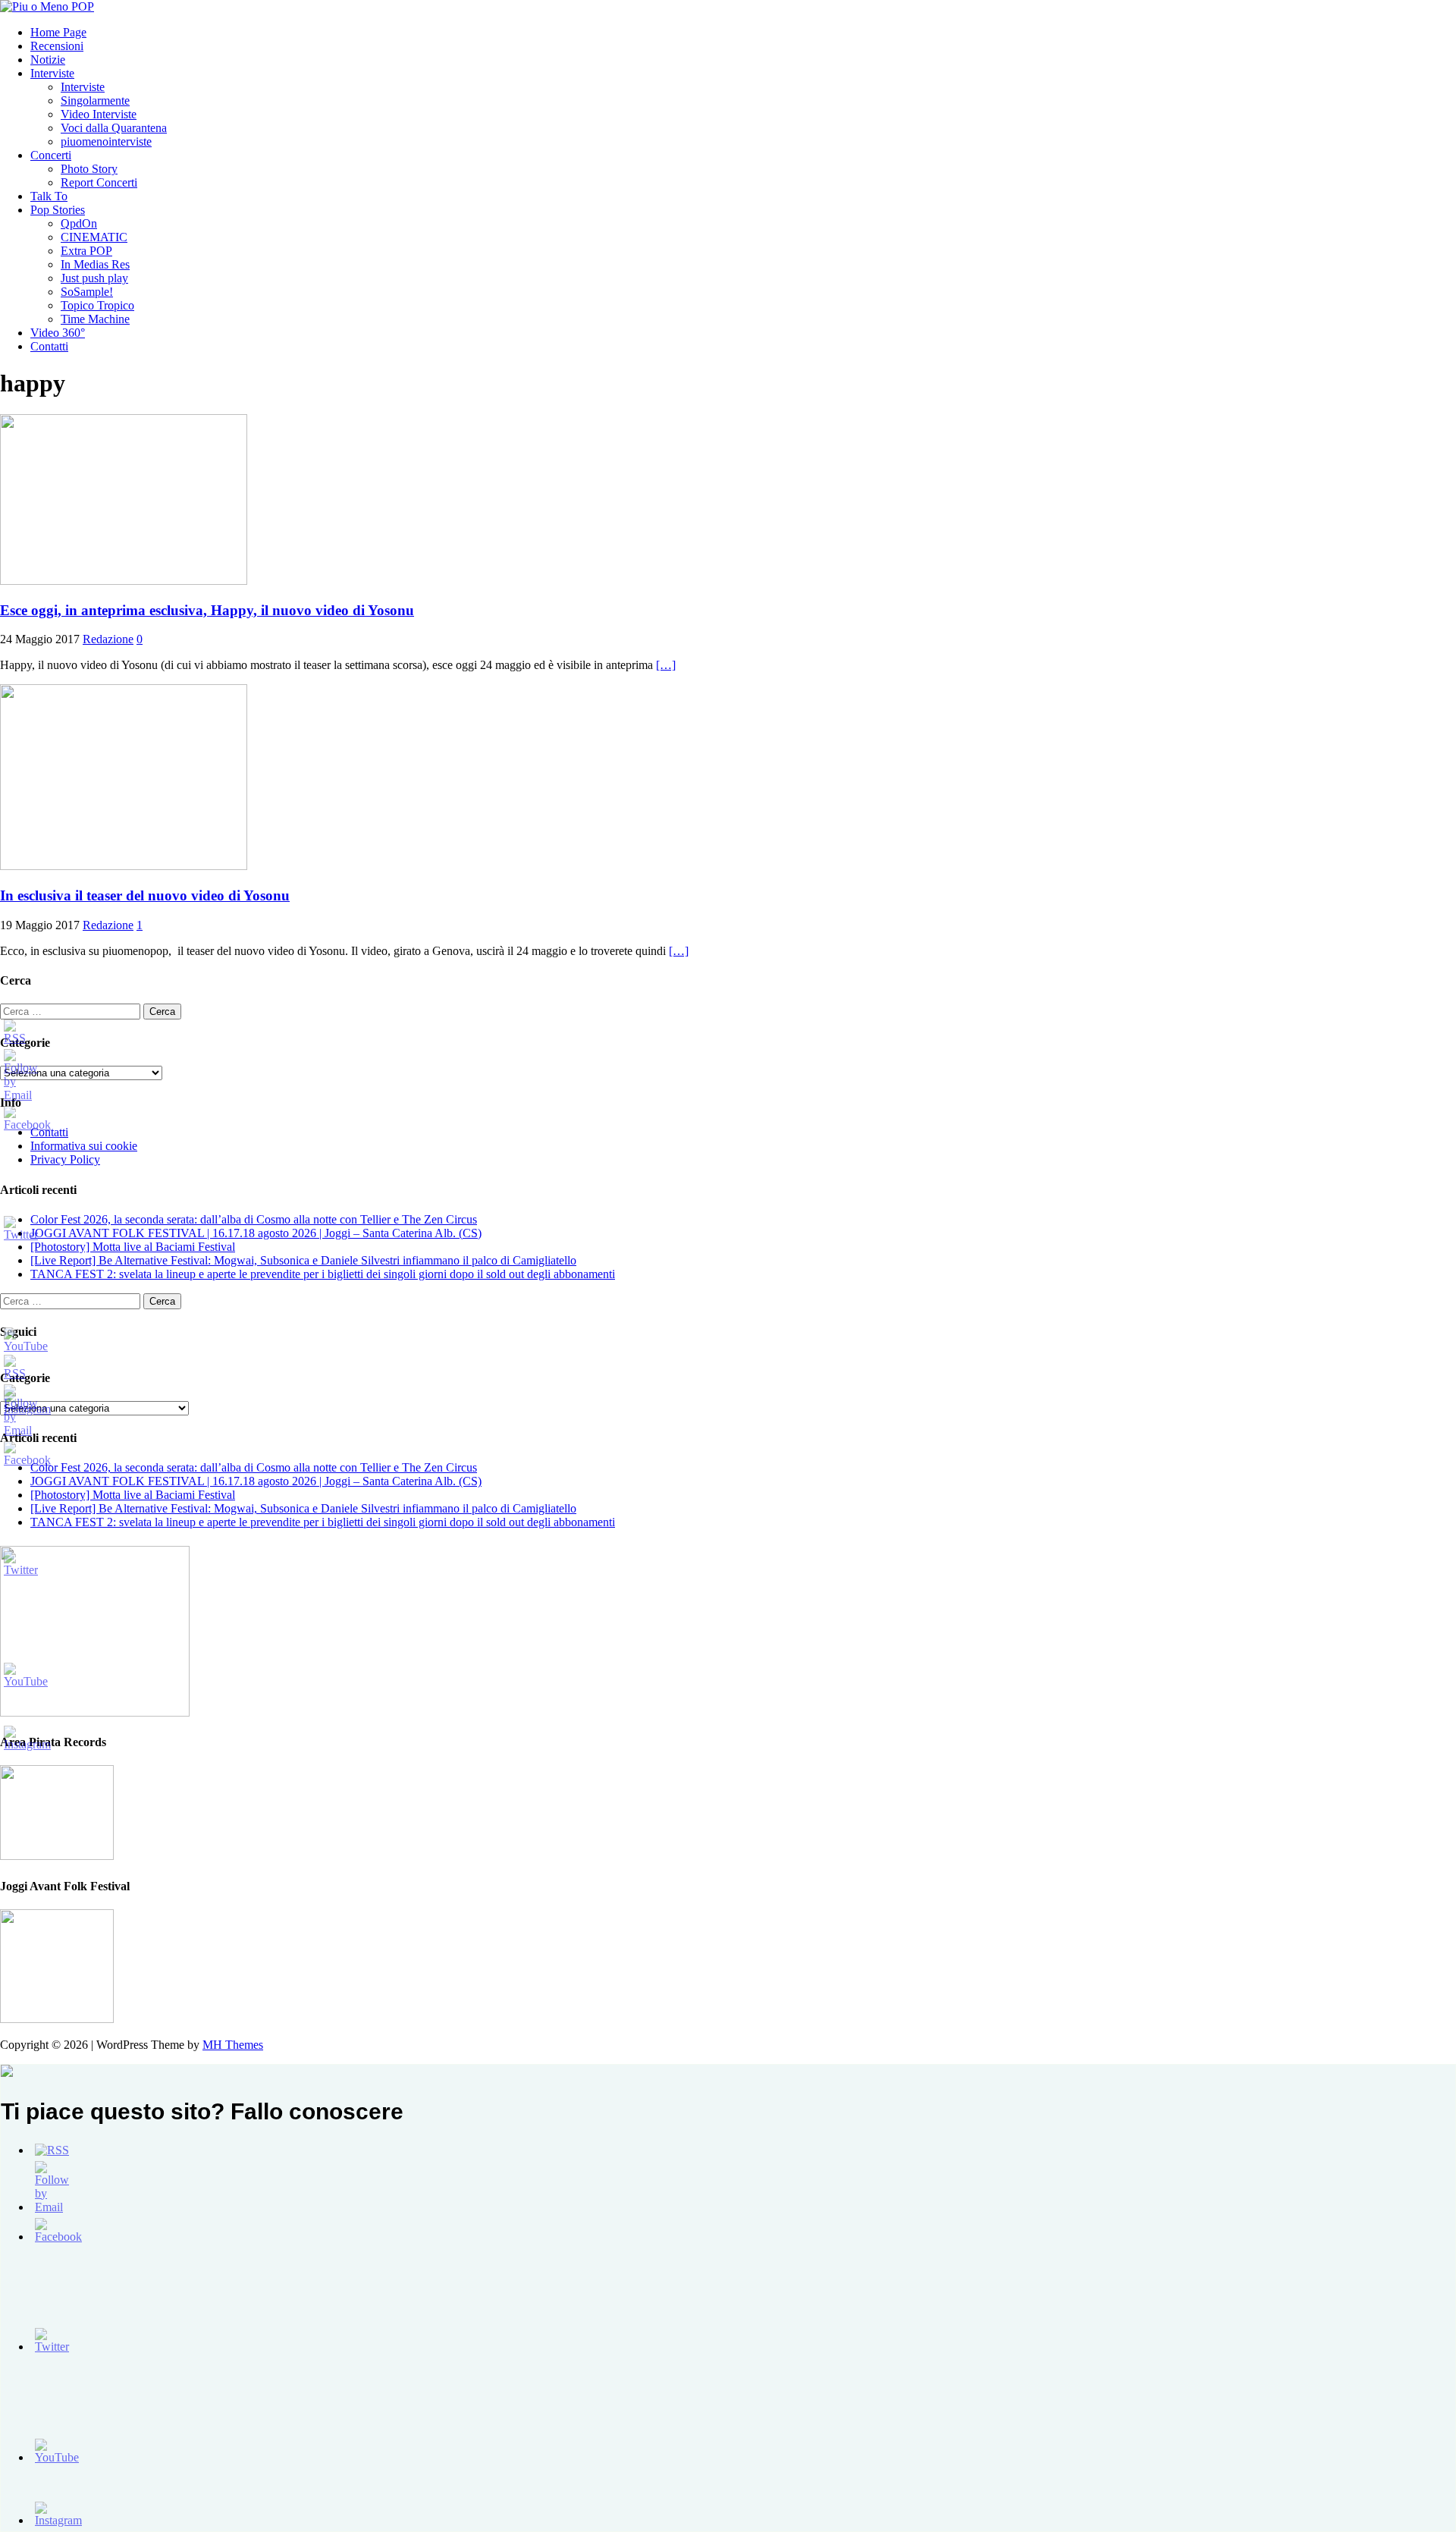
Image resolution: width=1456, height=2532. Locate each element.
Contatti (49, 346)
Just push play (94, 278)
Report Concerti (99, 182)
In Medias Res (95, 264)
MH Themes (233, 2045)
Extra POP (86, 251)
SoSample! (87, 292)
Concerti (51, 155)
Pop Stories (58, 210)
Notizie (48, 60)
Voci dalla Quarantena (114, 128)
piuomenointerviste (106, 141)
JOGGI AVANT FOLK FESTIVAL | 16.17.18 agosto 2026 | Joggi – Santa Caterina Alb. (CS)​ (256, 1233)
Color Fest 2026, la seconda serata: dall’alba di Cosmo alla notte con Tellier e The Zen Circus (254, 1219)
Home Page (58, 32)
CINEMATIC (94, 237)
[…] (666, 665)
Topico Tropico (97, 305)
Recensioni (57, 46)
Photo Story (89, 169)
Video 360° (58, 333)
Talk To (49, 196)
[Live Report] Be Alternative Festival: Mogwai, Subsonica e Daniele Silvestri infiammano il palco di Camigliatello (303, 1260)
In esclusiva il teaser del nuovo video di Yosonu (145, 895)
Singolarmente (95, 101)
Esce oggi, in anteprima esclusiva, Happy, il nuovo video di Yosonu (207, 610)
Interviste (52, 73)
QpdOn (79, 223)
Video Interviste (99, 114)
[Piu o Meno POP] (47, 6)
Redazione (108, 639)
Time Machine (95, 319)
